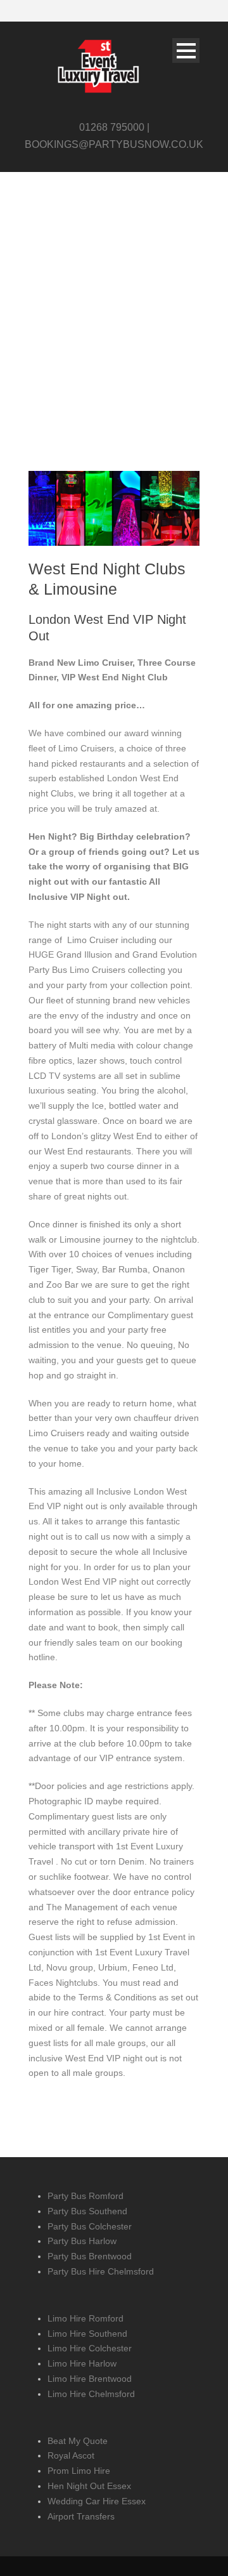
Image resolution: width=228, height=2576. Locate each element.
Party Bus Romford (85, 2196)
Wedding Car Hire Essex (97, 2501)
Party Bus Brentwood (90, 2256)
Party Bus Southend (87, 2211)
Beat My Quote (78, 2441)
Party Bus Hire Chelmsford (101, 2271)
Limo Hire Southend (87, 2334)
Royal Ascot (71, 2455)
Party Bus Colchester (90, 2226)
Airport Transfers (81, 2516)
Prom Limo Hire (79, 2471)
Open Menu (186, 50)
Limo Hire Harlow (82, 2363)
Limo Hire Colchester (90, 2348)
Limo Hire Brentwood (90, 2379)
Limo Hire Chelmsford (91, 2394)
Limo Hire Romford (85, 2318)
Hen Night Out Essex (89, 2486)
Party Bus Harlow (82, 2241)
